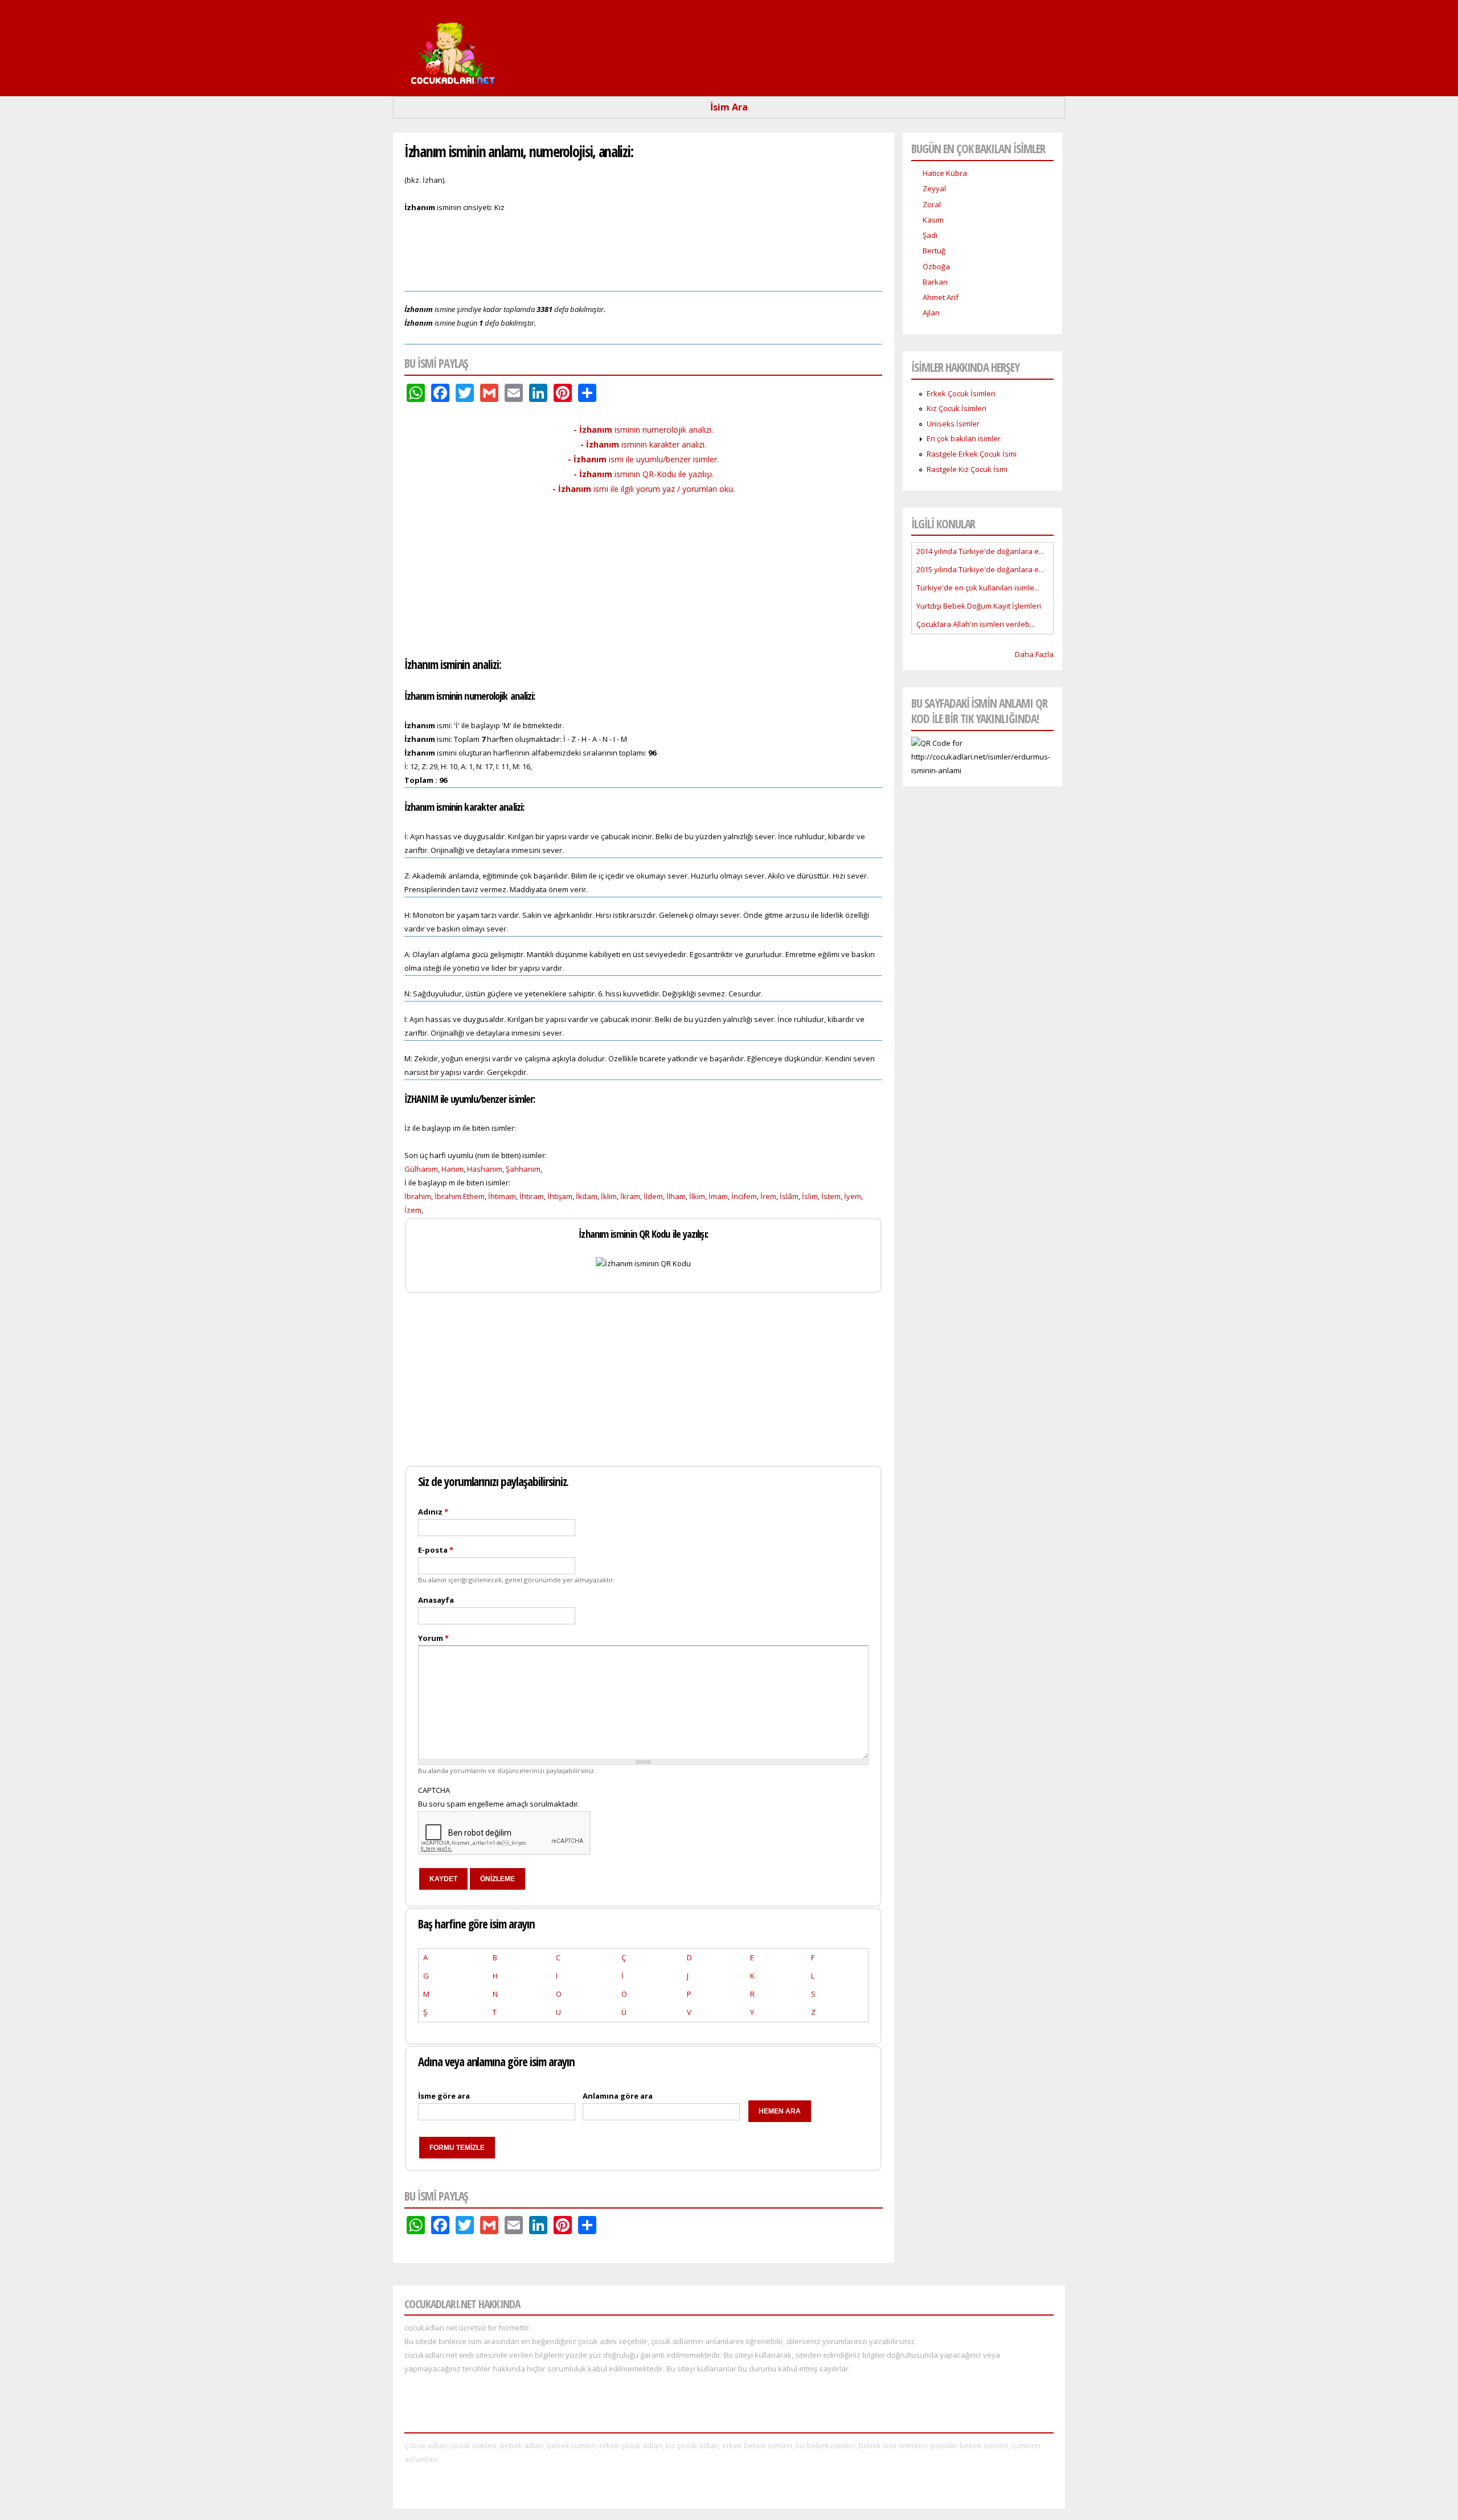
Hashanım (485, 1169)
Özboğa (936, 266)
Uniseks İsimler (953, 424)
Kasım (933, 220)
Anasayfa (436, 1600)
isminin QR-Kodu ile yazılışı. (644, 474)
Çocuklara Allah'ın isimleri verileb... (976, 624)
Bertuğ (934, 251)
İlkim (697, 1196)
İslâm (789, 1196)
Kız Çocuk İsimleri (957, 408)
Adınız (433, 1512)
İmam (718, 1196)
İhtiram (532, 1196)
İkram (630, 1196)
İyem (853, 1196)
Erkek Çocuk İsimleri (961, 393)
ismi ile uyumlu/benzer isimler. (643, 459)
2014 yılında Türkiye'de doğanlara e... (980, 551)
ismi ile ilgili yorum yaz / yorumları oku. (644, 489)
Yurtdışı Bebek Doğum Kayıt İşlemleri (979, 606)
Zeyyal (934, 188)
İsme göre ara (444, 2096)
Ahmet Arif (941, 297)
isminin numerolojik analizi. (643, 430)
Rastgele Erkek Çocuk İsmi (972, 454)
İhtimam (502, 1196)
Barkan (935, 282)
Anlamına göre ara (618, 2096)
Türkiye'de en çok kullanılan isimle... (978, 588)
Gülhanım (421, 1169)
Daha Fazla (1034, 654)
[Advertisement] (644, 251)
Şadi (930, 235)
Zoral (932, 204)
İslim (810, 1196)
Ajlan (931, 313)
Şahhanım (523, 1169)
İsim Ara (729, 107)
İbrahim (418, 1196)
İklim (609, 1196)
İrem (768, 1196)
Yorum (433, 1638)
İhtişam (560, 1196)
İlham (676, 1196)
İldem (653, 1196)
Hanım (452, 1169)
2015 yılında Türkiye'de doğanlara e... (980, 569)
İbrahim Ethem (460, 1196)
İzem (413, 1210)
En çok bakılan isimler (964, 438)
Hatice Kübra (945, 173)
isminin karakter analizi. (643, 444)
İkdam (587, 1196)
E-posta (436, 1550)
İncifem (744, 1196)
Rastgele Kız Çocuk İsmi (967, 469)
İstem (831, 1196)
